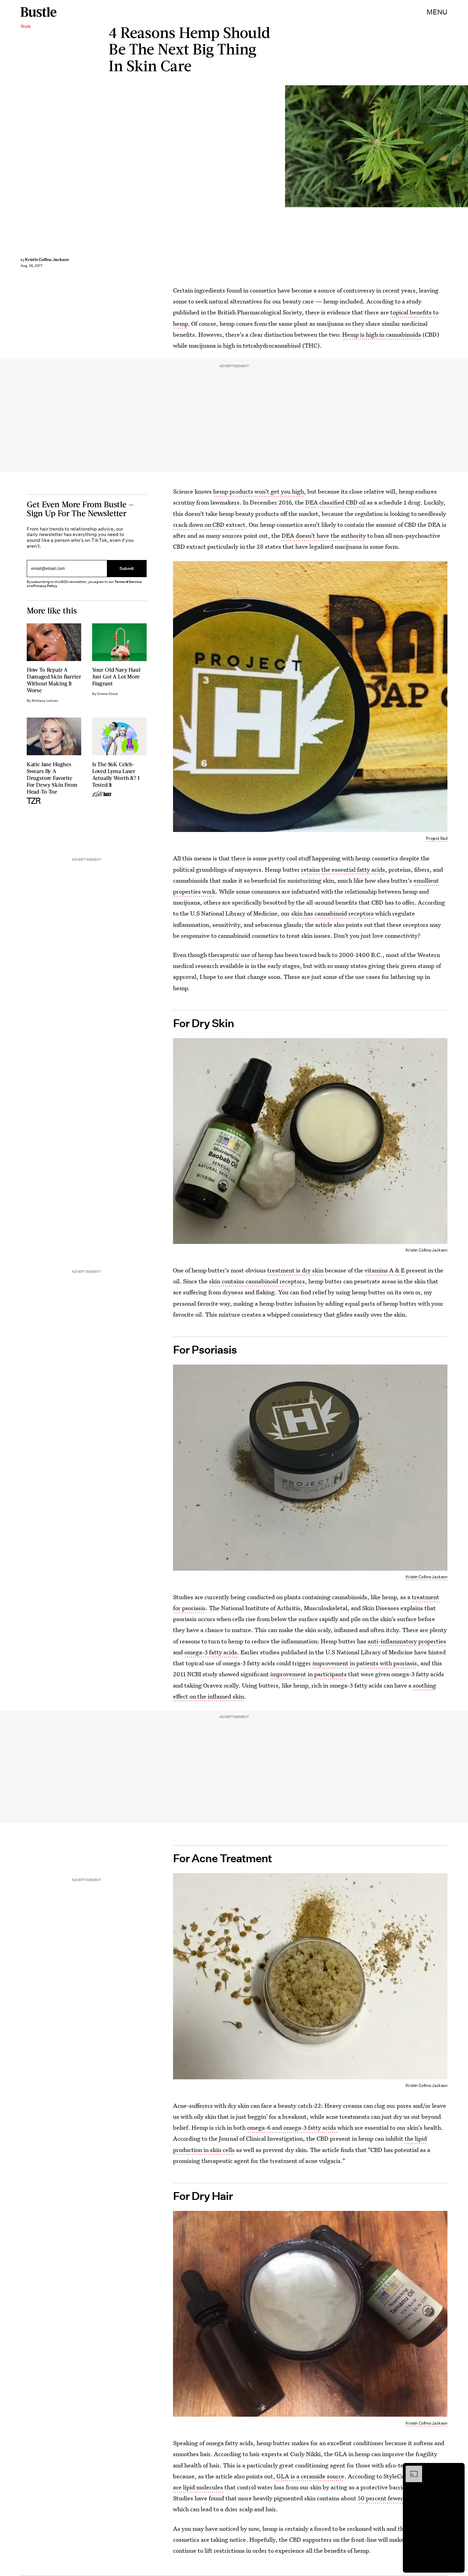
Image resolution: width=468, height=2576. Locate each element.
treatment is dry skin (295, 1270)
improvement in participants (309, 1674)
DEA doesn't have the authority (324, 536)
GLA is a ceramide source (310, 2476)
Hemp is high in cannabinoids (382, 334)
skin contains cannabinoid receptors (257, 1281)
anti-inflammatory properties (407, 1641)
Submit (127, 569)
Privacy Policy (45, 586)
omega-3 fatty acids (211, 1652)
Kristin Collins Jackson (47, 259)
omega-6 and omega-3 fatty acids (292, 2127)
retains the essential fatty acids (343, 869)
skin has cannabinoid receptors (333, 913)
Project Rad (437, 838)
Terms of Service (128, 582)
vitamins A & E (385, 1270)
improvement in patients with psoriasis (365, 1663)
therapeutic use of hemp (241, 955)
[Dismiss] (457, 2469)
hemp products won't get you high (258, 491)
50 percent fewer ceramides (395, 2498)
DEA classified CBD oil (335, 502)
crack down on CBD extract (209, 525)
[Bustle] (39, 12)
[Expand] (410, 2469)
